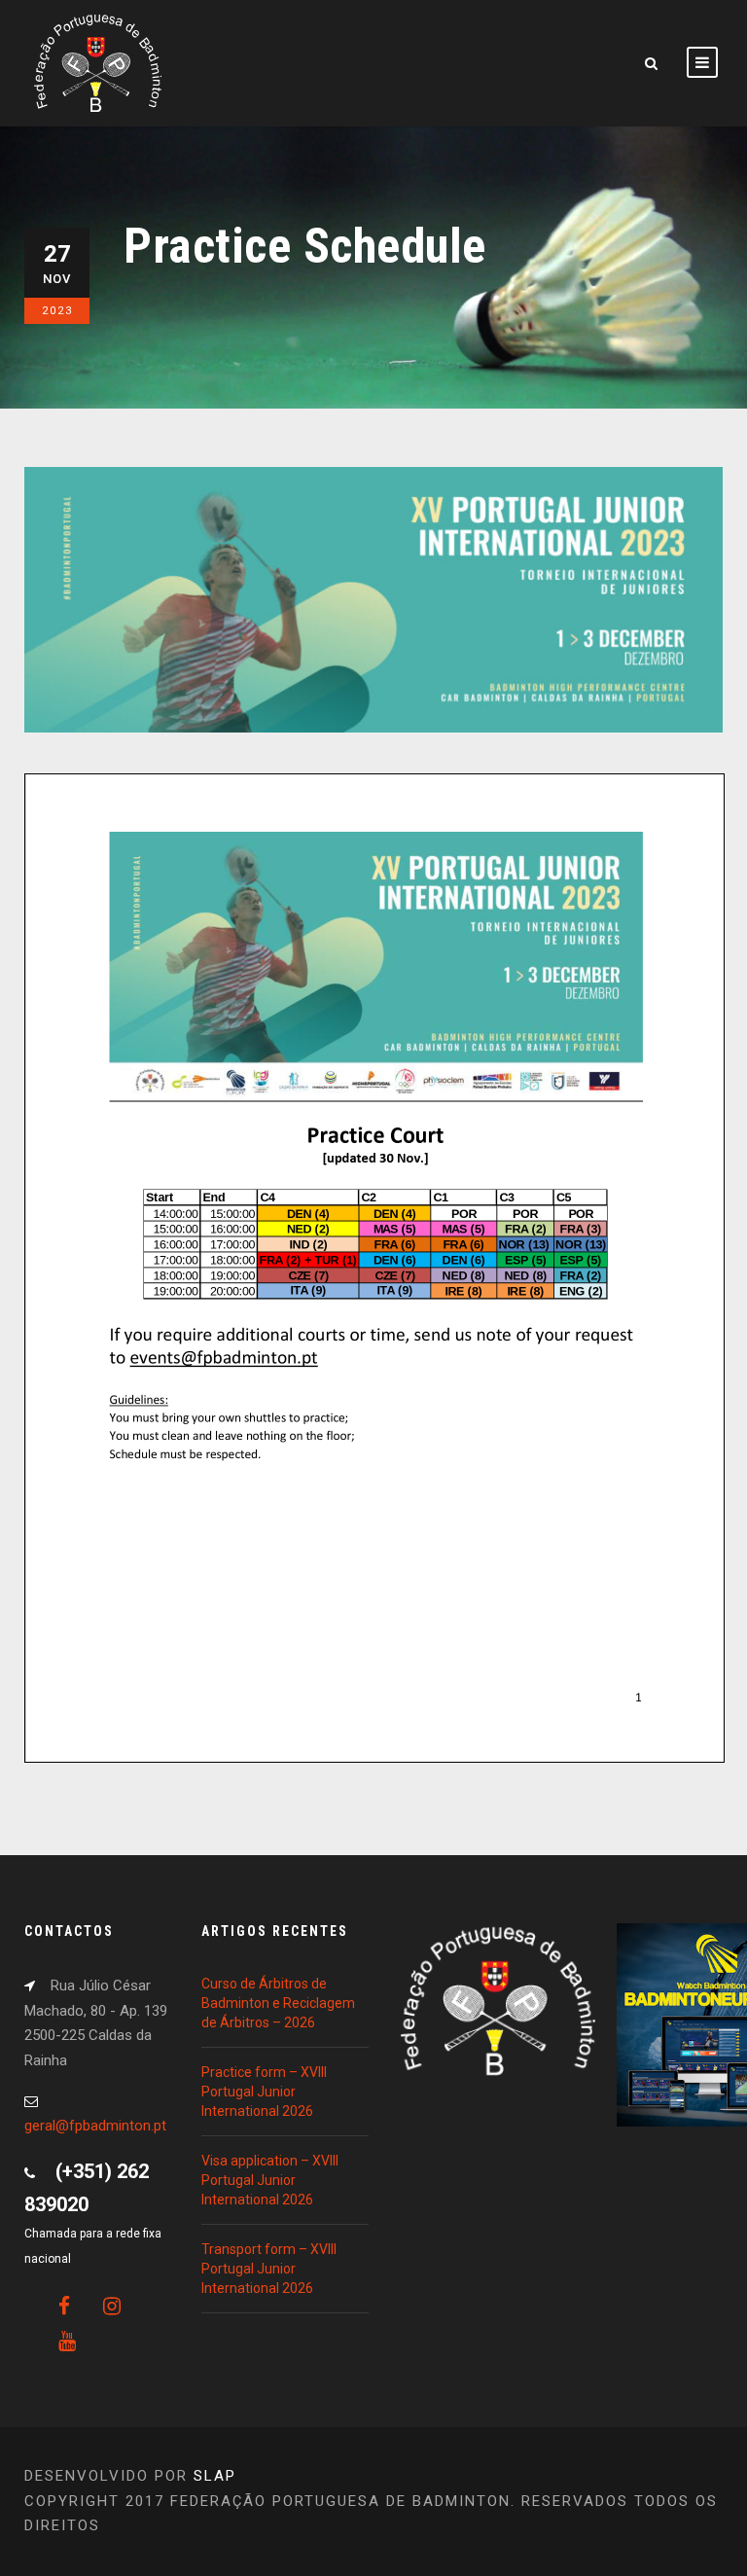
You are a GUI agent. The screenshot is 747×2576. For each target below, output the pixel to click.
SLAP (215, 2476)
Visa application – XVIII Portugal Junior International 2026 (270, 2180)
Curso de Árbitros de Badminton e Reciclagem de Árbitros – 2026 (278, 2003)
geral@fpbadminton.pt (95, 2126)
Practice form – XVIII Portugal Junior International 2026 (264, 2092)
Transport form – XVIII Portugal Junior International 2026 (269, 2269)
